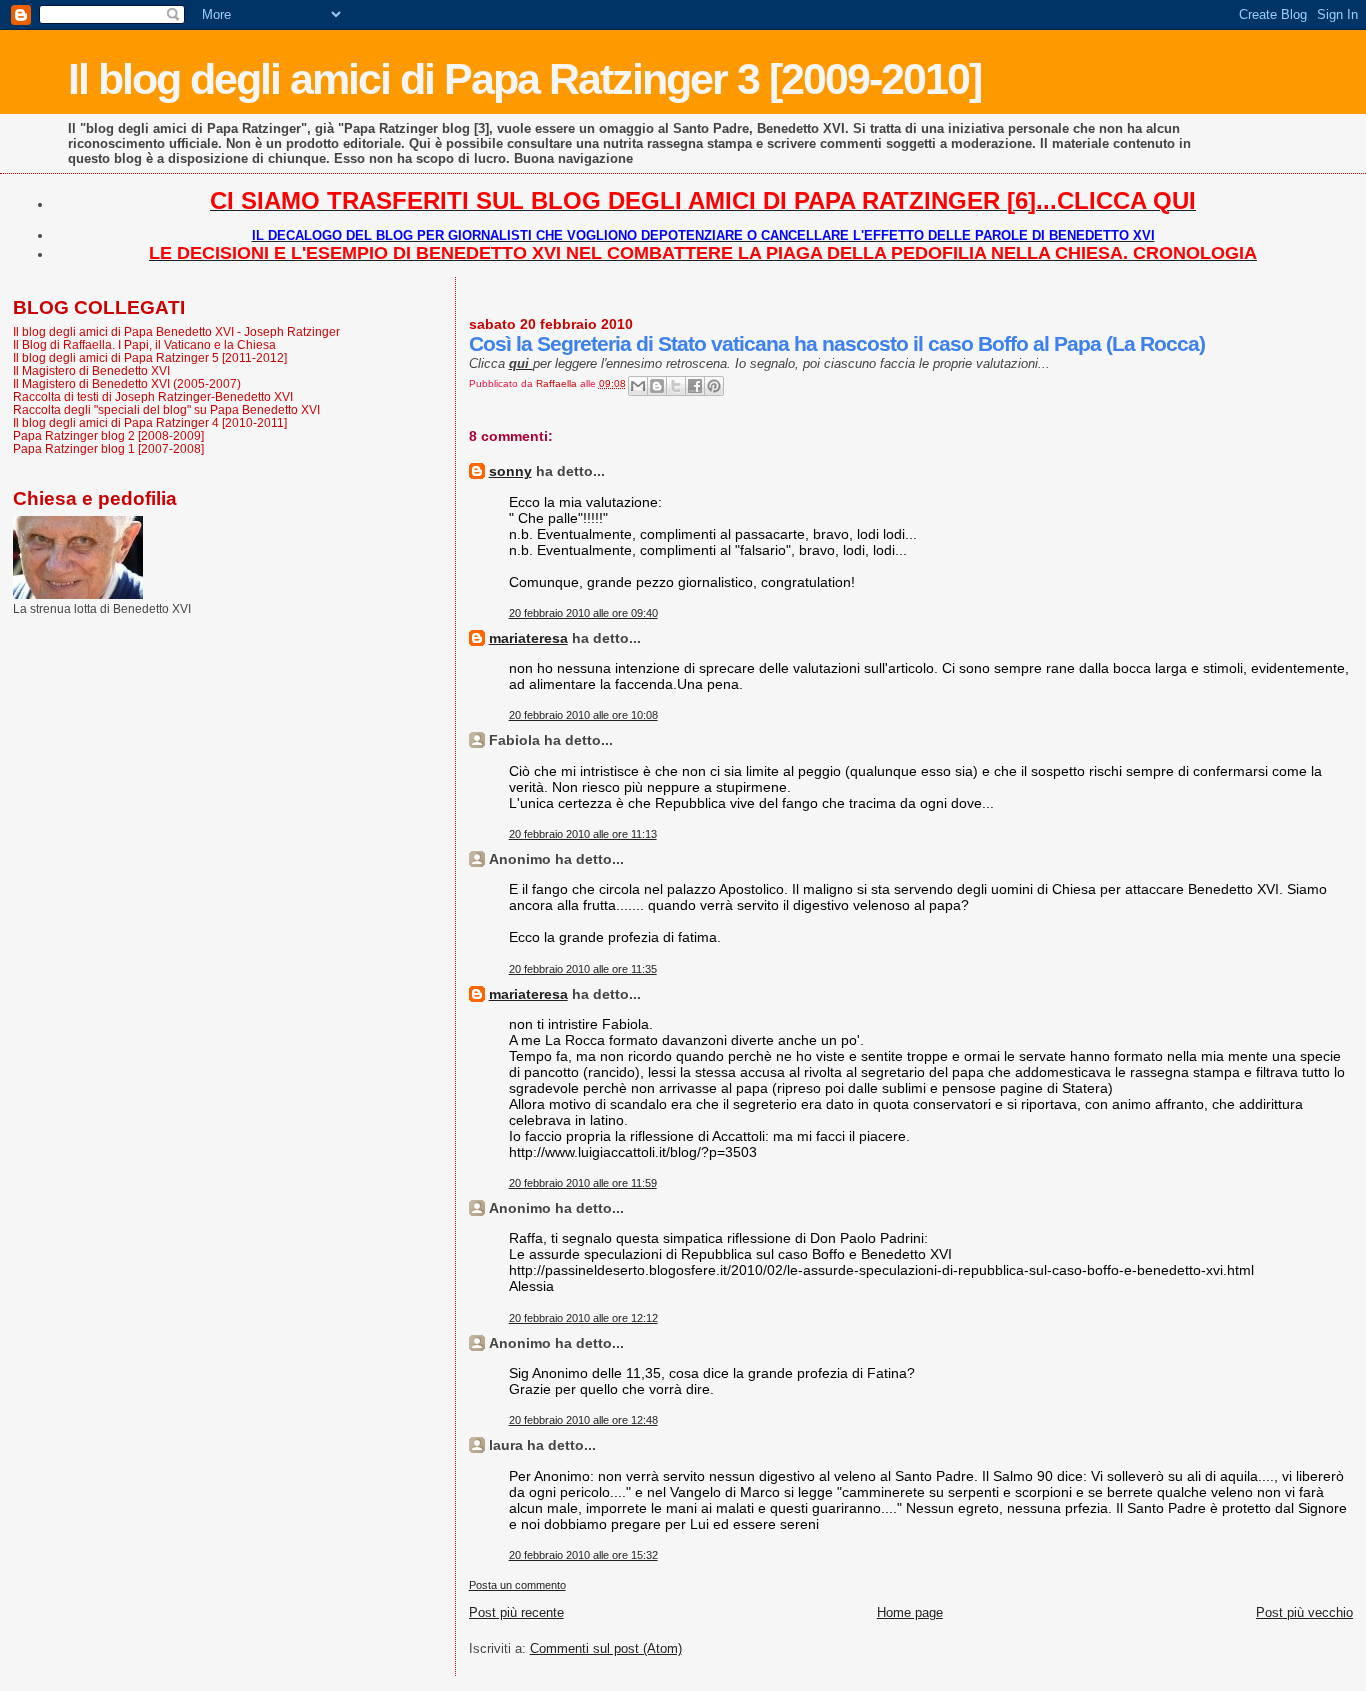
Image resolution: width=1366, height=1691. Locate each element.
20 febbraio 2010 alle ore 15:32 (583, 1555)
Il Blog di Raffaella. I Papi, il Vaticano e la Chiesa (144, 344)
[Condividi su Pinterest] (714, 386)
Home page (910, 1612)
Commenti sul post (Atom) (606, 1648)
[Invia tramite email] (638, 386)
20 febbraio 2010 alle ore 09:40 (583, 613)
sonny (510, 471)
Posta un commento (517, 1585)
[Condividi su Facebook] (695, 386)
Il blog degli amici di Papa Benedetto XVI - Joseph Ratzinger (176, 331)
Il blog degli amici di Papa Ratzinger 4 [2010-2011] (150, 422)
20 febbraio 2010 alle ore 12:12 (583, 1318)
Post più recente (516, 1612)
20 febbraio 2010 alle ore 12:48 (583, 1420)
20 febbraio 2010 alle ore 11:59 (583, 1183)
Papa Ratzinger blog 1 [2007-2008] (108, 448)
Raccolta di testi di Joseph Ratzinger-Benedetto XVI (153, 396)
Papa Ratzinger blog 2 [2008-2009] (108, 435)
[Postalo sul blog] (657, 386)
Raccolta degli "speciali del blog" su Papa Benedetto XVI (166, 409)
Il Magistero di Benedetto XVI (91, 370)
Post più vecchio (1304, 1612)
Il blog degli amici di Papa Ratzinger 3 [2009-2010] (524, 79)
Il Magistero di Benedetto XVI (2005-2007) (127, 383)
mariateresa (528, 638)
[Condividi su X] (676, 386)
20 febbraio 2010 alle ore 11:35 (583, 969)
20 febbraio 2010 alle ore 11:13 (583, 834)
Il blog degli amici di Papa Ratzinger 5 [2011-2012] (150, 357)
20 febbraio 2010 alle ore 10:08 (583, 715)
